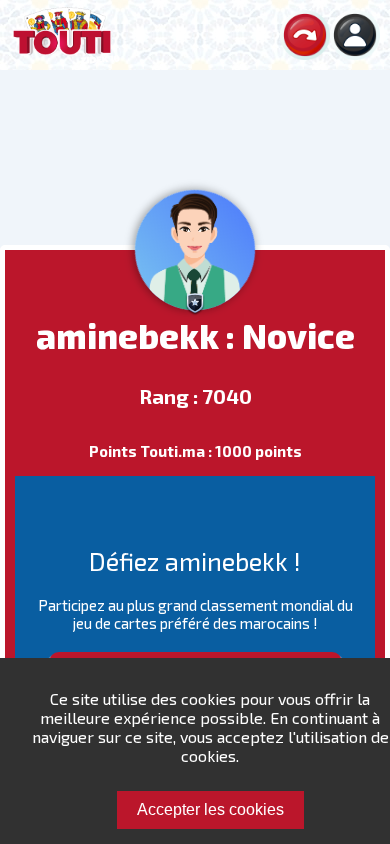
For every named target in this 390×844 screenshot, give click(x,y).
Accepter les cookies (210, 809)
